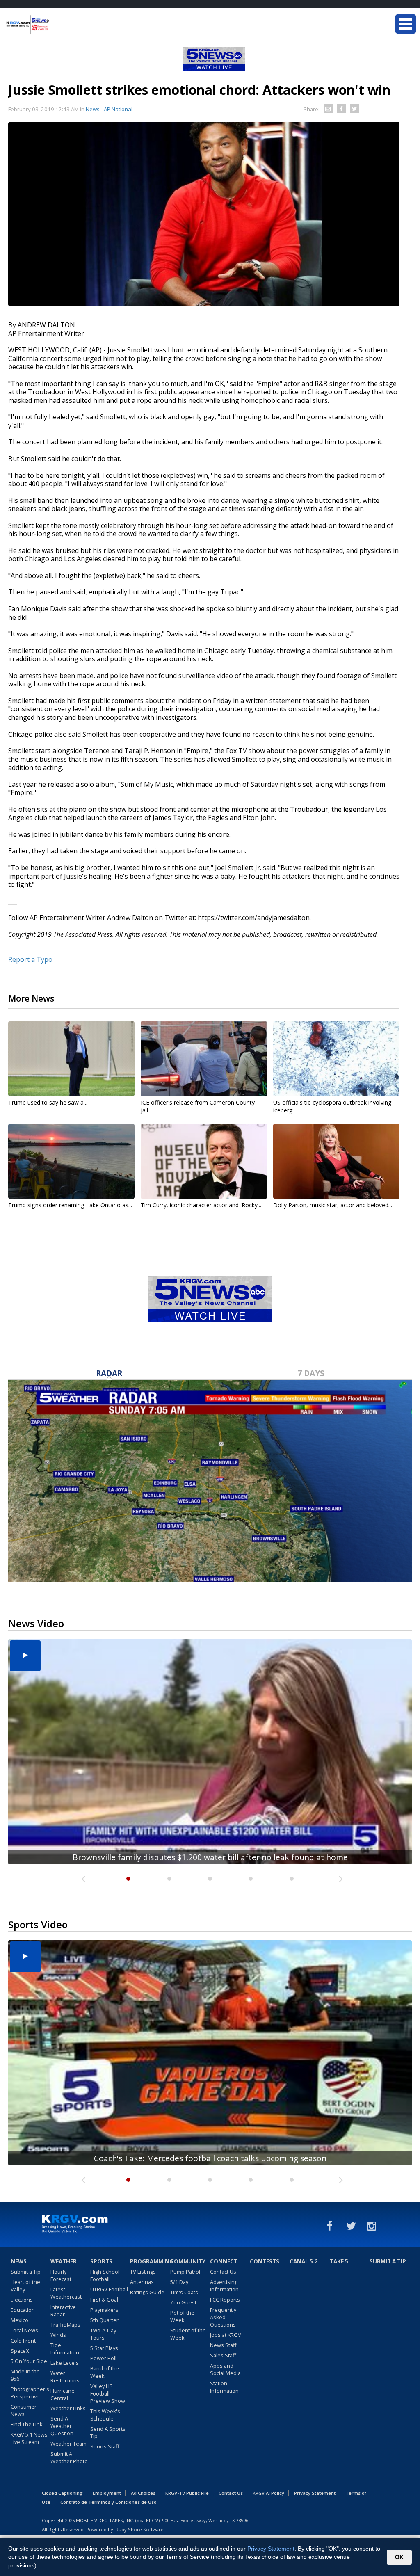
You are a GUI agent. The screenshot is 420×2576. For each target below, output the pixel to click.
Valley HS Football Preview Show (108, 2393)
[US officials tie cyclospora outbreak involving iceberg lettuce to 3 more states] (336, 1059)
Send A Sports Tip (108, 2432)
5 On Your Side (29, 2361)
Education (23, 2310)
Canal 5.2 (304, 2261)
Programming (149, 2261)
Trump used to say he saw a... (48, 1102)
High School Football (105, 2275)
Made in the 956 (25, 2375)
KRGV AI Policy (268, 2493)
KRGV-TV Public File (187, 2493)
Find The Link (27, 2424)
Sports (101, 2261)
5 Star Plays (104, 2348)
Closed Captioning (62, 2493)
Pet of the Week (182, 2316)
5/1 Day (179, 2282)
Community (188, 2261)
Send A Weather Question (62, 2426)
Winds (58, 2335)
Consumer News (24, 2410)
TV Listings (143, 2272)
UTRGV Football (109, 2289)
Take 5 (339, 2261)
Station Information (224, 2387)
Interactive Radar (63, 2311)
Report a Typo (30, 959)
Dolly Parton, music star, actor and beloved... (333, 1205)
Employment (107, 2493)
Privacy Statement (315, 2493)
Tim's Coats (184, 2292)
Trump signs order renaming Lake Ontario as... (70, 1205)
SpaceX (20, 2351)
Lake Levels (65, 2363)
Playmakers (104, 2310)
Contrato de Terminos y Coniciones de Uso (108, 2502)
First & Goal (104, 2300)
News (19, 2261)
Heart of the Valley (25, 2286)
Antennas (142, 2282)
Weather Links (68, 2408)
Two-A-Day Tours (103, 2334)
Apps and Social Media (225, 2369)
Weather (64, 2261)
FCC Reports (225, 2300)
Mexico (19, 2320)
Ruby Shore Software (140, 2529)
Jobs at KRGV (226, 2335)
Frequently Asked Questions (223, 2317)
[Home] (55, 25)
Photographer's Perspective (30, 2393)
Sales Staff (223, 2355)
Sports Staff (105, 2446)
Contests (265, 2261)
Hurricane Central (63, 2394)
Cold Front (23, 2341)
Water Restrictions (65, 2377)
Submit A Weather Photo (69, 2457)
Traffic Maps (65, 2325)
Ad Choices (143, 2493)
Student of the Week (188, 2334)
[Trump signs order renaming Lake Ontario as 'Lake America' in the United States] (71, 1161)
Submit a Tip (26, 2272)
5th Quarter (104, 2320)
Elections (22, 2300)
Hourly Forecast (61, 2275)
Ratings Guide (147, 2292)
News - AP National (109, 109)
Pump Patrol (185, 2272)
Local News (24, 2330)
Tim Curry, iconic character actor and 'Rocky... (201, 1205)
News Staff (223, 2345)
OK (399, 2557)
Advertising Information (224, 2286)
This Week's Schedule (105, 2415)
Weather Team (68, 2444)
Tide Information (65, 2349)
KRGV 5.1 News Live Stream (29, 2438)
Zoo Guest (183, 2302)
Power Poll (103, 2358)
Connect (224, 2261)
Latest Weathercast (66, 2293)
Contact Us (223, 2272)
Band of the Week (105, 2372)
